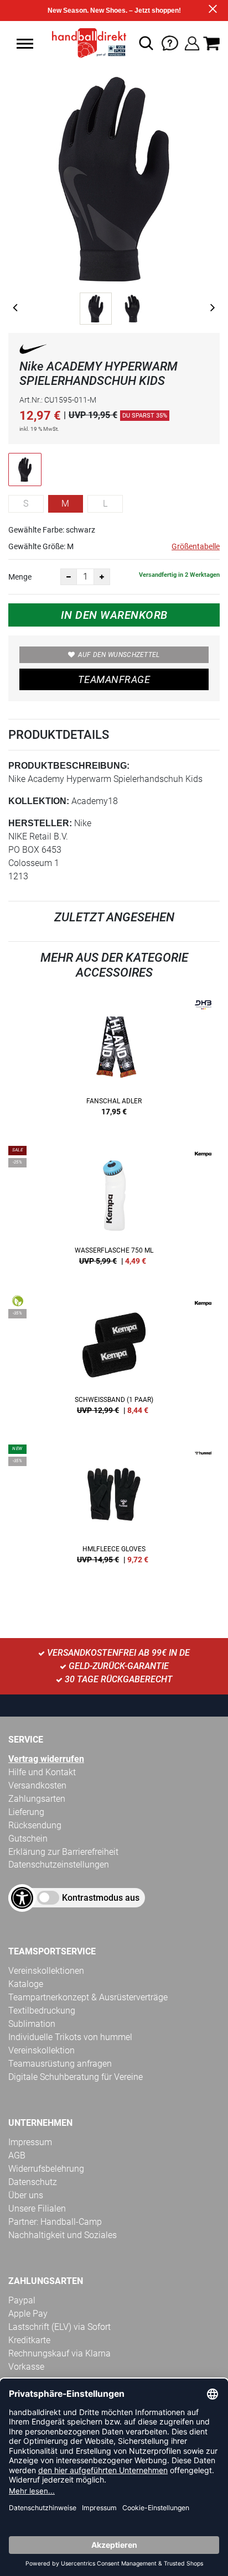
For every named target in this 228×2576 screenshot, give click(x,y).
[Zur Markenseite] (33, 351)
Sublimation (32, 2024)
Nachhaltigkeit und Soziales (63, 2235)
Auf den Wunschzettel (119, 655)
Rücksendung (35, 1825)
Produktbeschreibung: (69, 766)
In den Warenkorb (114, 615)
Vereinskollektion (42, 2050)
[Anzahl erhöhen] (102, 577)
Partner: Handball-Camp (55, 2222)
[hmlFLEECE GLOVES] (114, 1508)
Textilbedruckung (42, 2011)
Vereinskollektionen (46, 1971)
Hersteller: (40, 823)
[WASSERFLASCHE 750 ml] (114, 1209)
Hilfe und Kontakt (42, 1772)
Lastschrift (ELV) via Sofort (59, 2327)
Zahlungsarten (37, 1799)
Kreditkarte (29, 2340)
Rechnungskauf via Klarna (59, 2353)
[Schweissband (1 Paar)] (114, 1359)
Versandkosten (37, 1785)
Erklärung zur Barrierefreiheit (63, 1852)
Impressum (30, 2142)
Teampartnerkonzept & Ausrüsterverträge (88, 1997)
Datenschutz (33, 2182)
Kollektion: (39, 801)
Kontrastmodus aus (101, 1898)
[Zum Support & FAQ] (170, 42)
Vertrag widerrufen (46, 1759)
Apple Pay (28, 2314)
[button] (25, 44)
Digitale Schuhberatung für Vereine (76, 2077)
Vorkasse (26, 2367)
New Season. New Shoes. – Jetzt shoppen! (114, 11)
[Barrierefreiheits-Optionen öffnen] (22, 1898)
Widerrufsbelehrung (46, 2169)
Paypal (22, 2300)
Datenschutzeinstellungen (59, 1865)
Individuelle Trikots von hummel (70, 2037)
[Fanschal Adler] (114, 1060)
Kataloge (26, 1984)
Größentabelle (196, 546)
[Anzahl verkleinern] (69, 577)
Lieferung (26, 1812)
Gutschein (28, 1839)
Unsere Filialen (37, 2209)
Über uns (26, 2195)
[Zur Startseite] (86, 43)
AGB (17, 2155)
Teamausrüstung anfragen (60, 2064)
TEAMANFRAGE (114, 679)
